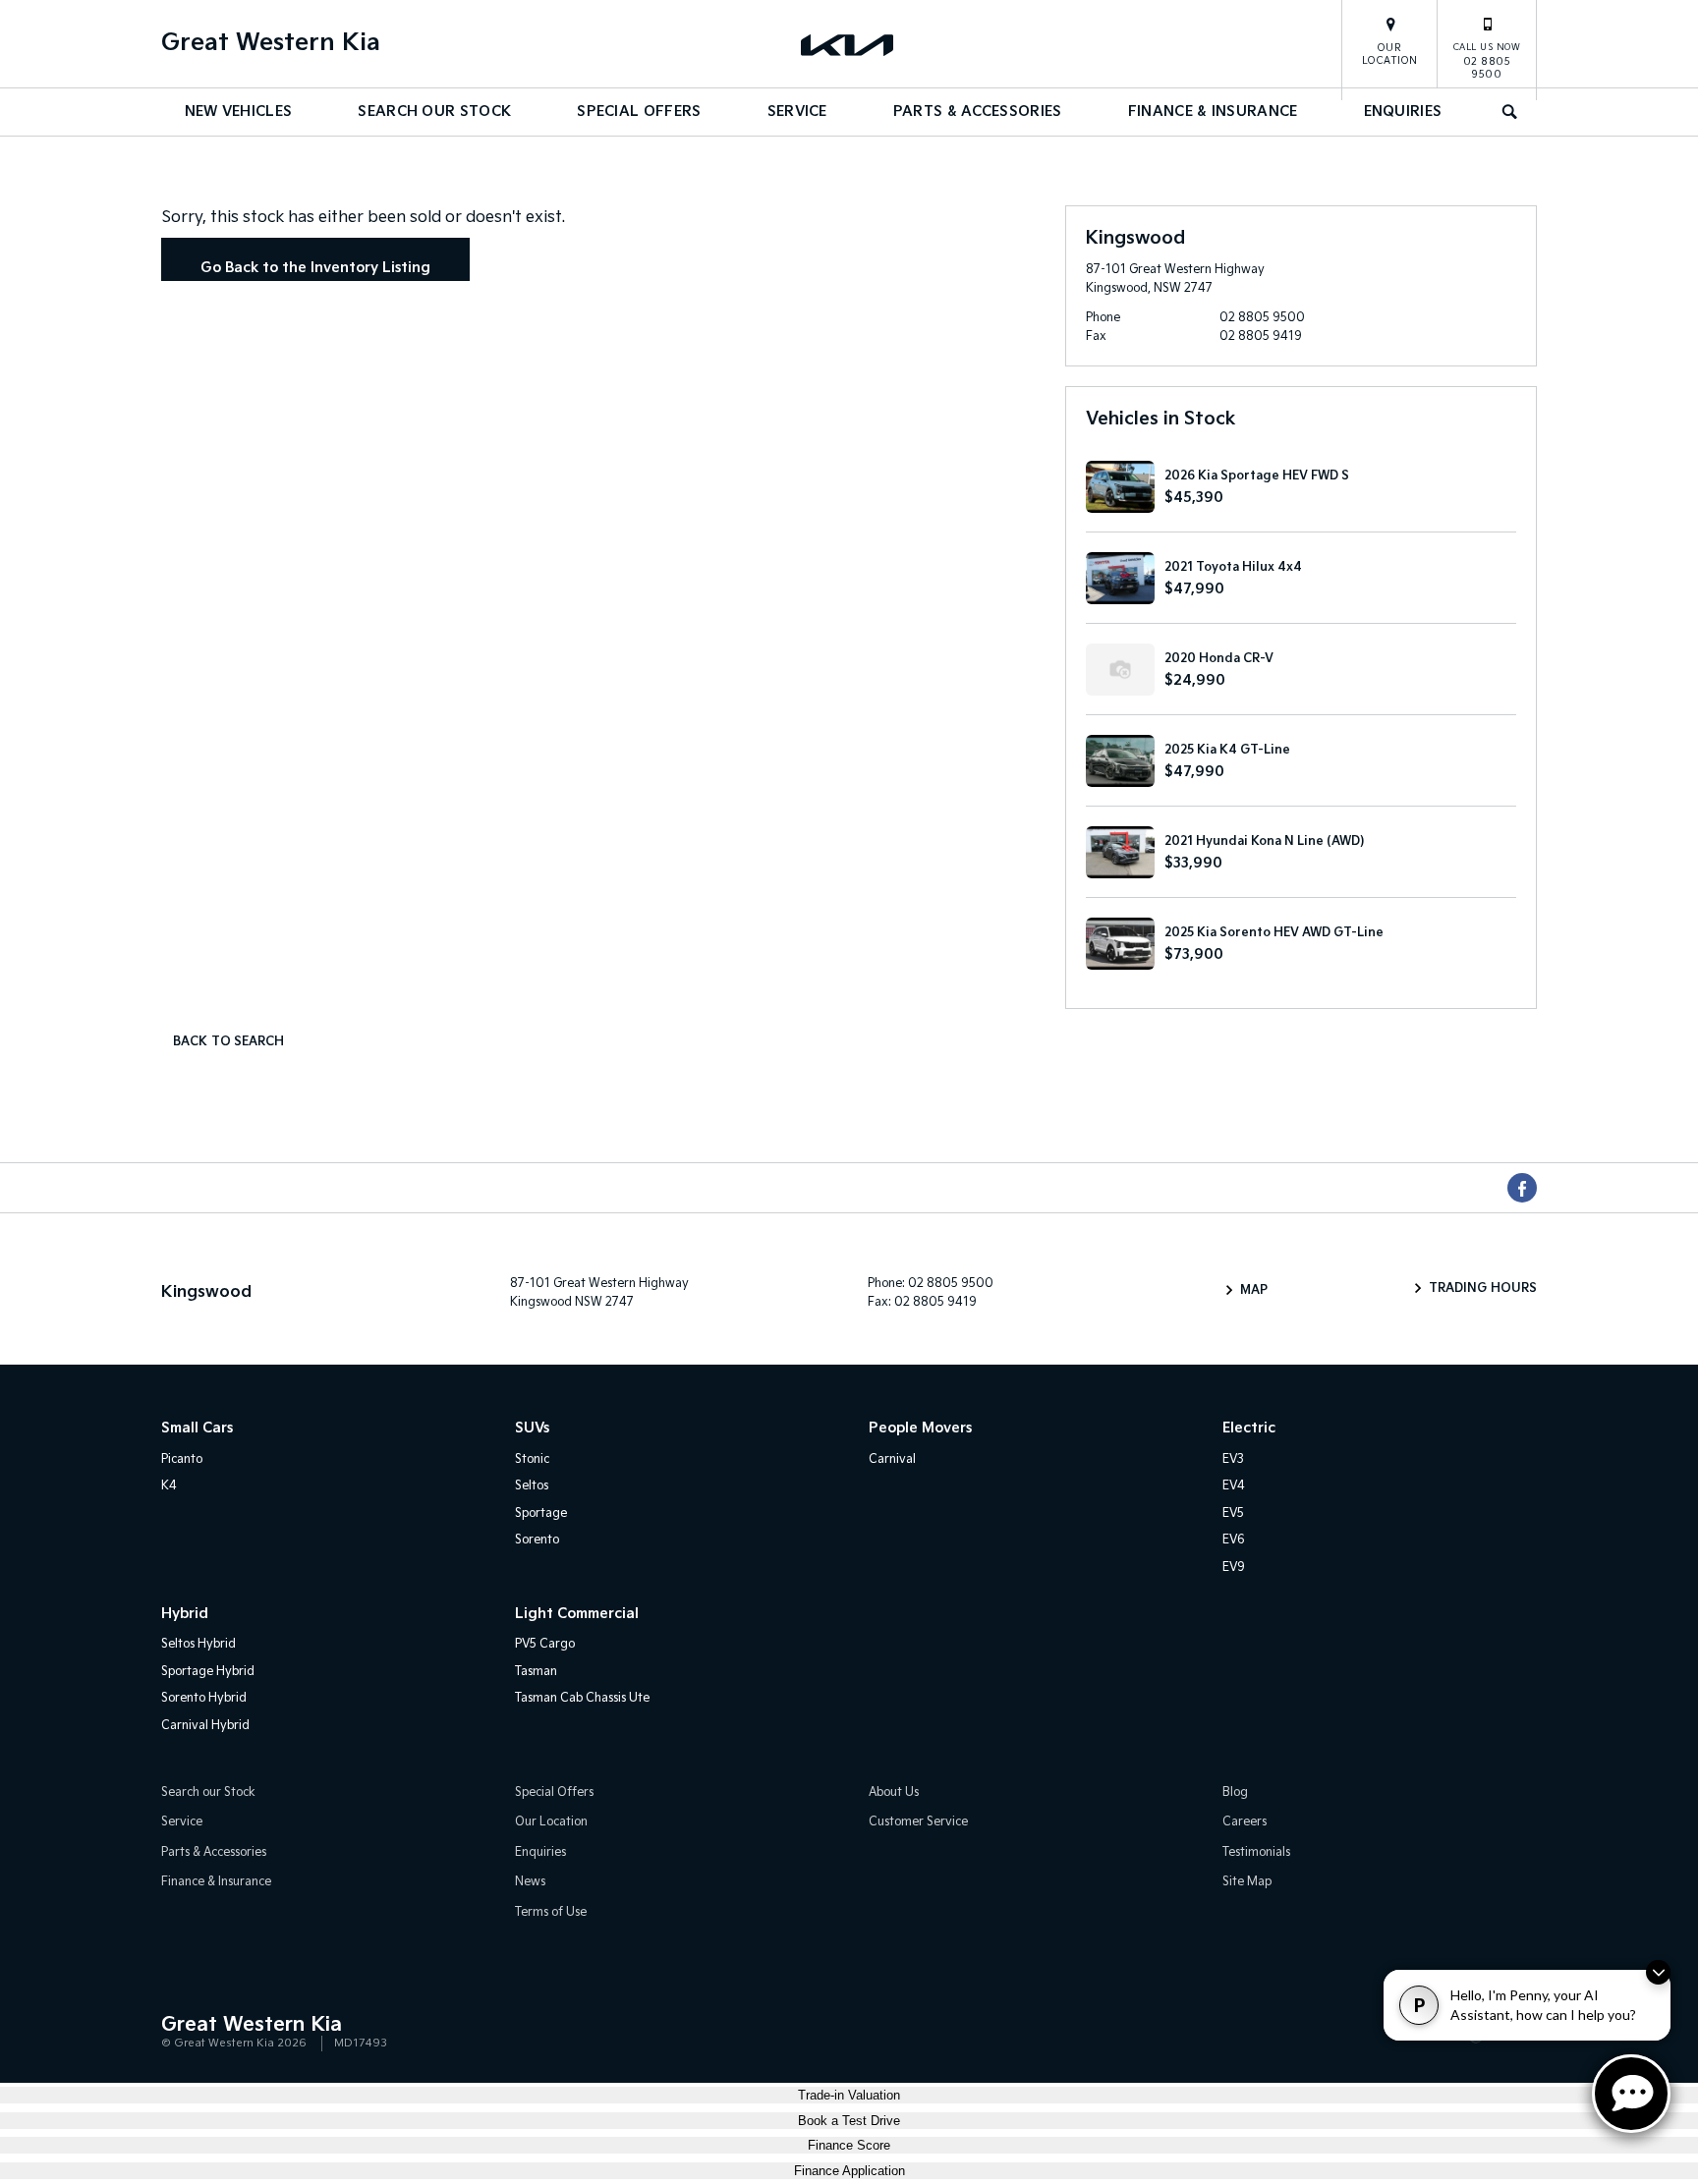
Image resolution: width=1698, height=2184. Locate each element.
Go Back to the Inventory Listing (315, 268)
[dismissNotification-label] (1658, 1972)
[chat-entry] (1631, 2094)
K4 (169, 1486)
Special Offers (639, 112)
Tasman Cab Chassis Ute (582, 1698)
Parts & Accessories (978, 112)
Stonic (532, 1459)
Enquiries (1403, 112)
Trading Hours (1483, 1288)
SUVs (532, 1428)
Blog (1235, 1792)
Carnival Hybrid (205, 1726)
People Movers (920, 1428)
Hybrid (185, 1614)
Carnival (892, 1459)
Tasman (536, 1672)
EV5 (1233, 1513)
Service (797, 112)
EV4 (1234, 1486)
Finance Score (849, 2145)
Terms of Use (551, 1912)
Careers (1245, 1822)
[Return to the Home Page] (180, 2033)
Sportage (541, 1513)
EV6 (1234, 1540)
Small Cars (197, 1428)
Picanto (182, 1459)
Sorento (537, 1540)
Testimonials (1256, 1852)
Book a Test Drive (849, 2121)
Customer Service (918, 1822)
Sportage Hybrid (208, 1672)
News (530, 1882)
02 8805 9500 (1487, 61)
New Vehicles (239, 112)
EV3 (1233, 1459)
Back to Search (228, 1042)
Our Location (1390, 55)
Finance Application (849, 2171)
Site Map (1247, 1882)
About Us (894, 1792)
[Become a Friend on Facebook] (1522, 1188)
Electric (1249, 1428)
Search (1511, 112)
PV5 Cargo (545, 1644)
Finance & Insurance (1213, 112)
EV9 (1234, 1568)
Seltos (532, 1486)
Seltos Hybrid (198, 1644)
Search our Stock (434, 112)
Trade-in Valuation (849, 2095)
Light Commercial (577, 1614)
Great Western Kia (271, 43)
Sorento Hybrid (204, 1698)
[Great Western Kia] (849, 44)
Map (1254, 1290)
